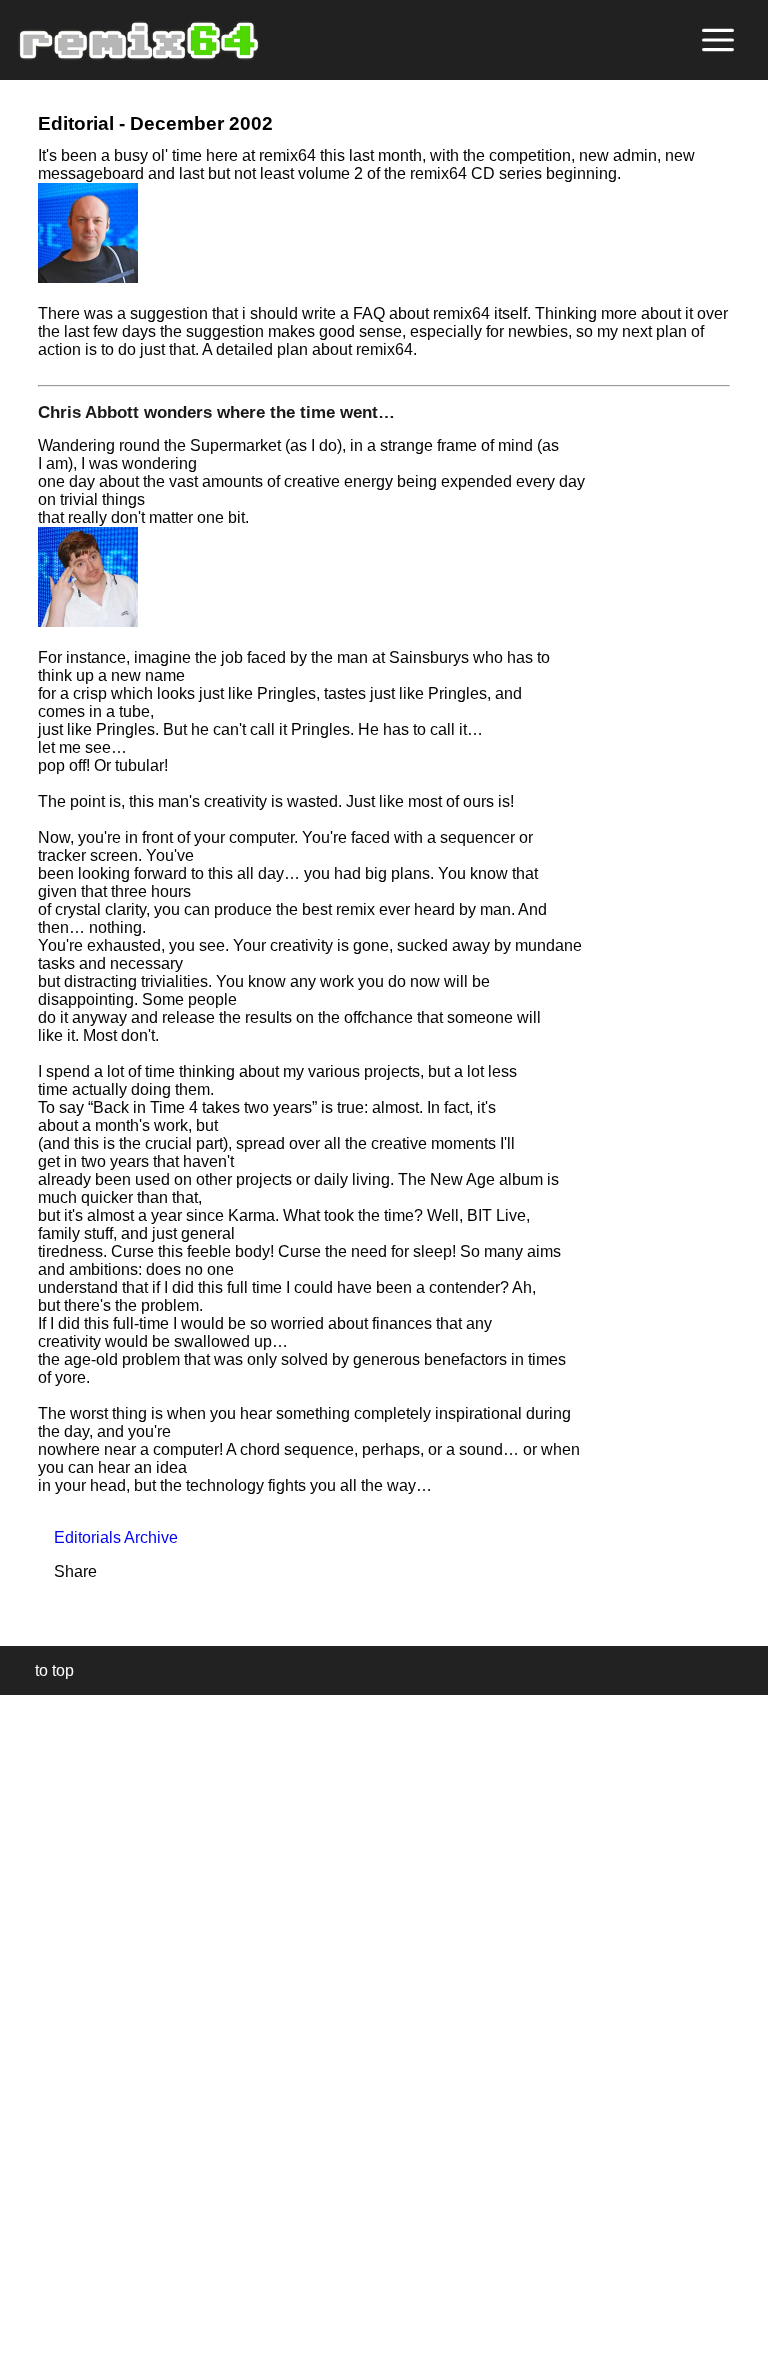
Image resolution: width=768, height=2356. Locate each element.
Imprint (24, 2310)
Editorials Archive (108, 1537)
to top (44, 1670)
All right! (21, 2279)
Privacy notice (26, 2337)
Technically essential (40, 2023)
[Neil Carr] (88, 277)
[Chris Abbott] (88, 621)
